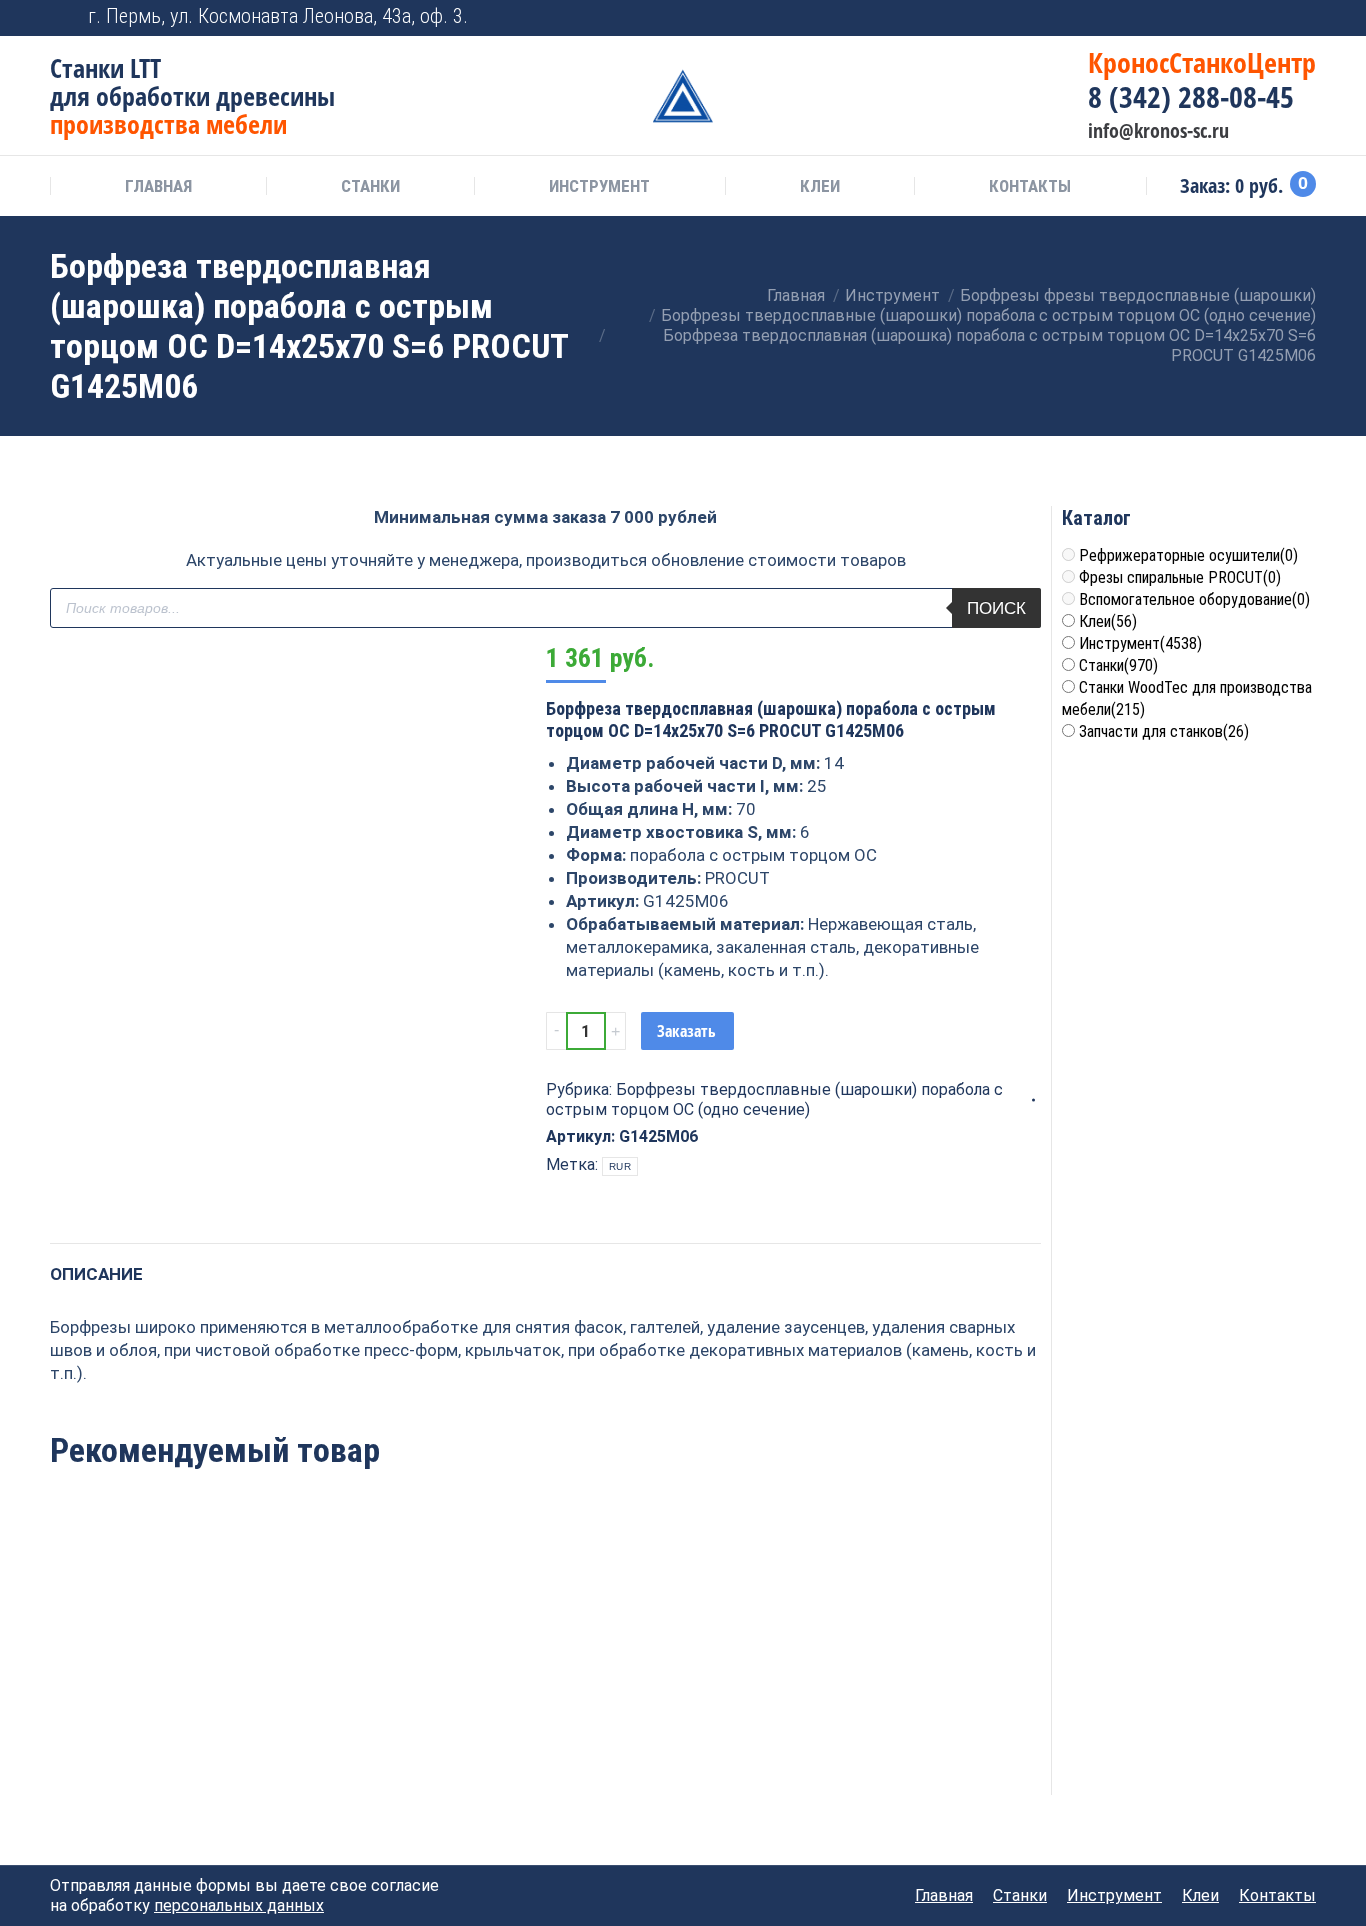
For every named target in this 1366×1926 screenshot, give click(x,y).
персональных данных (239, 1905)
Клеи (1108, 621)
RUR (620, 1166)
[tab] (96, 1264)
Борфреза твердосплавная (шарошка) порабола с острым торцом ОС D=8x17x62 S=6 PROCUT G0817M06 (545, 1691)
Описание (96, 1274)
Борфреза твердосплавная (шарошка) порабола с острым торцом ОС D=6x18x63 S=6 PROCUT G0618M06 (144, 1691)
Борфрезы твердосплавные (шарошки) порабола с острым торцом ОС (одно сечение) (774, 1099)
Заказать (686, 1031)
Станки (1118, 665)
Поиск (996, 608)
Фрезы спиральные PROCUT (1180, 577)
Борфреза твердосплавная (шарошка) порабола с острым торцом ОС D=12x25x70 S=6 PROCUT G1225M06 (345, 1691)
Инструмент (1140, 643)
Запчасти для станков (1164, 731)
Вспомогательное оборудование (1194, 599)
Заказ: (1244, 186)
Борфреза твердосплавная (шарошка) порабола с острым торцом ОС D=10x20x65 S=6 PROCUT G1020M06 (746, 1691)
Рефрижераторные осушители (1188, 555)
